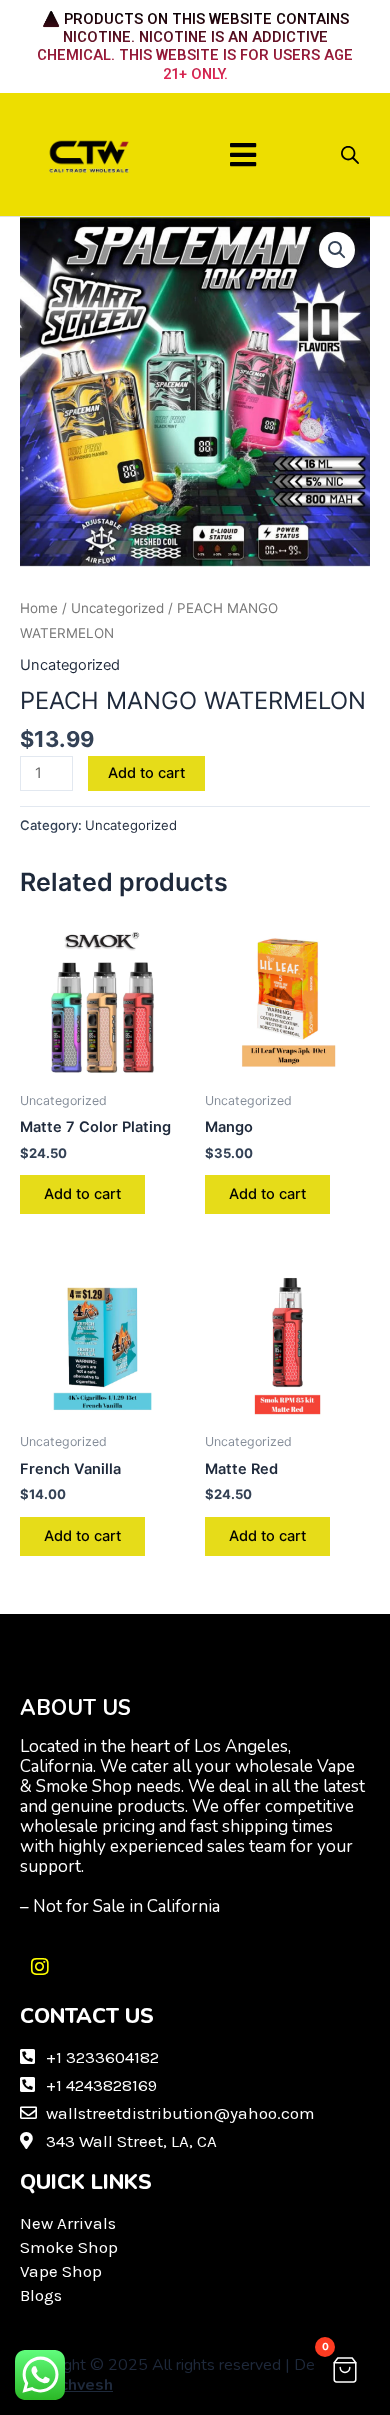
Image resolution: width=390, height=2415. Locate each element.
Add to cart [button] (82, 1194)
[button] (243, 154)
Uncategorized (117, 608)
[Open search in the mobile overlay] (350, 155)
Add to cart (146, 773)
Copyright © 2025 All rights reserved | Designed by (190, 2375)
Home (39, 608)
